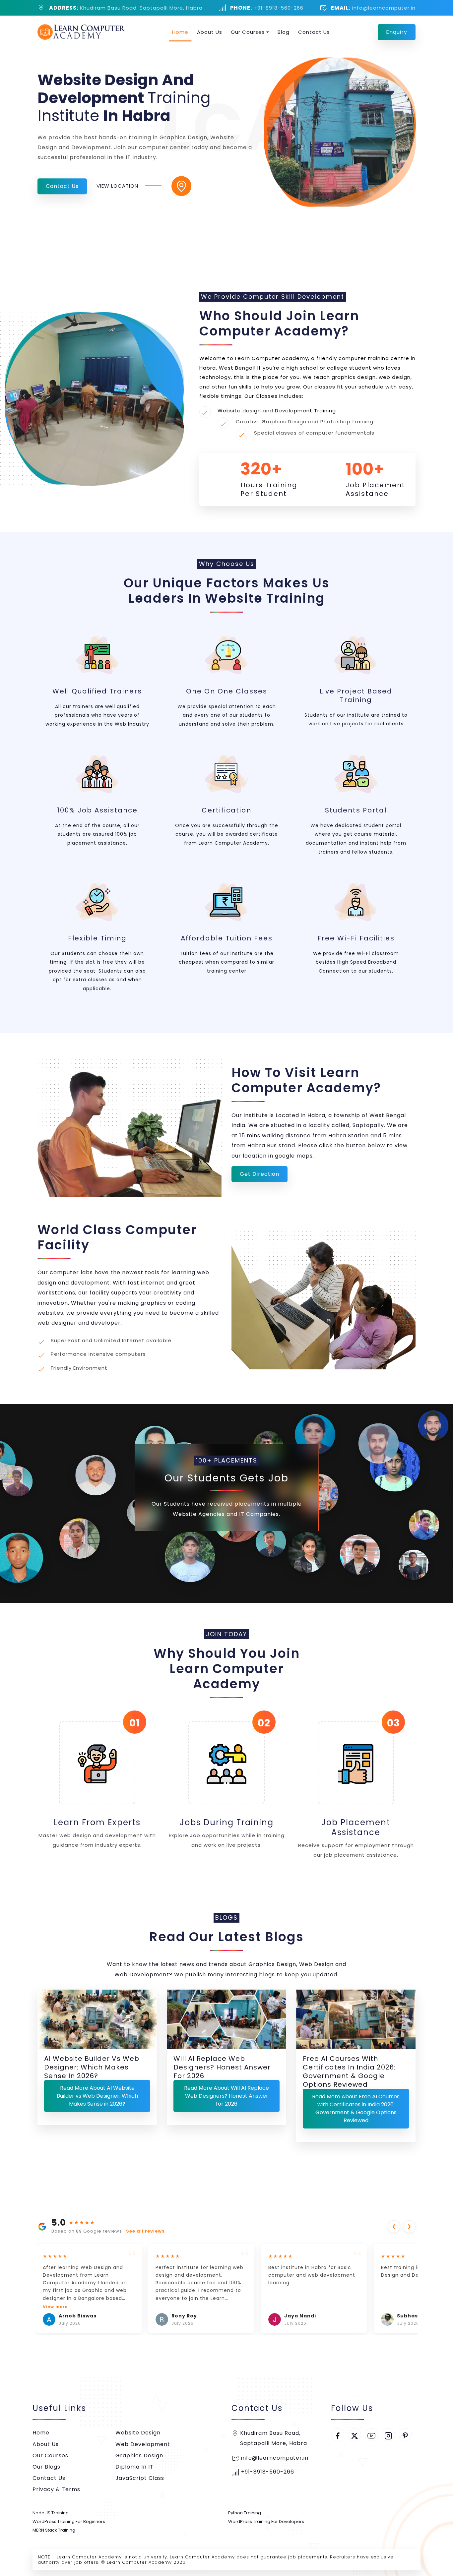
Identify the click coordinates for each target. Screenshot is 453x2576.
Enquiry (397, 32)
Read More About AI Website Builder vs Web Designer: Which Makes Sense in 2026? (97, 2096)
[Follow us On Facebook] (338, 2435)
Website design (239, 411)
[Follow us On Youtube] (371, 2435)
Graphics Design (139, 2456)
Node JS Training (51, 2513)
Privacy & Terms (56, 2489)
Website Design (138, 2433)
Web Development (143, 2444)
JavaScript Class (140, 2478)
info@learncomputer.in (383, 8)
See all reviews (145, 2231)
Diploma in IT (134, 2467)
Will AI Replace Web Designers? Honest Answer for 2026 (222, 2067)
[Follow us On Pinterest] (405, 2435)
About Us (210, 32)
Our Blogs (46, 2467)
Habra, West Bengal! (227, 368)
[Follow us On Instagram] (388, 2435)
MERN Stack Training (54, 2530)
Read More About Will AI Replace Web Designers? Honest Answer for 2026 (227, 2096)
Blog (284, 32)
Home (180, 32)
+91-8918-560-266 (278, 8)
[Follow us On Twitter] (355, 2435)
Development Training (305, 411)
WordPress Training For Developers (266, 2521)
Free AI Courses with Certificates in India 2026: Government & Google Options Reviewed (349, 2071)
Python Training (245, 2513)
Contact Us (314, 32)
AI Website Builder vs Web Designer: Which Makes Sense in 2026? (92, 2067)
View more (55, 2307)
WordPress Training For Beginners (69, 2521)
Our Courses (248, 32)
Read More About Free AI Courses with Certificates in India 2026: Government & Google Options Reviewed (356, 2108)
